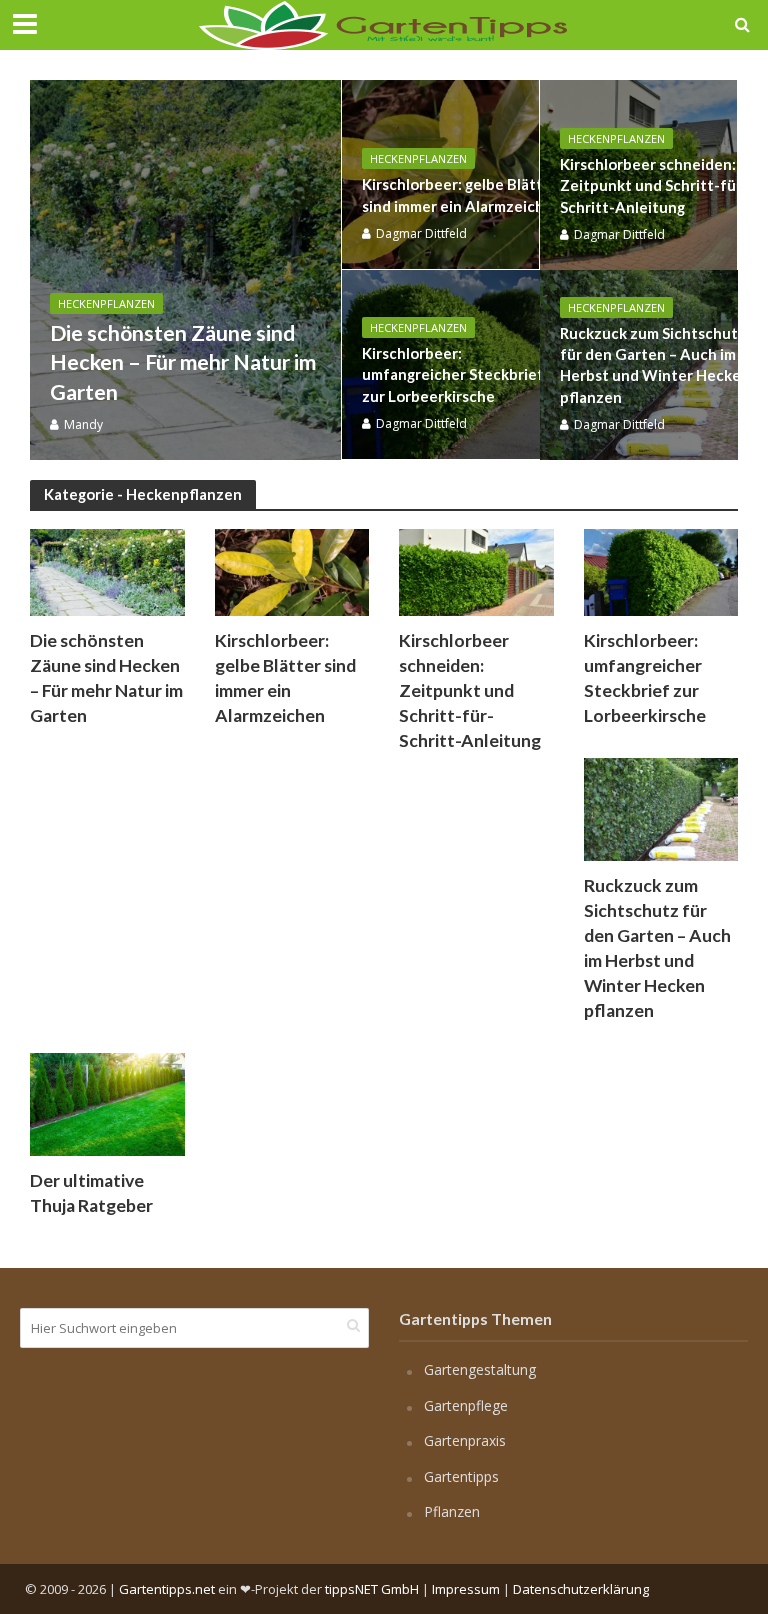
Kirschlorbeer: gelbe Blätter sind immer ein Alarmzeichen (462, 194)
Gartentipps (461, 1476)
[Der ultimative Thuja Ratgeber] (107, 1102)
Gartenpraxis (465, 1440)
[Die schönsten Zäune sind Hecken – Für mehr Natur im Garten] (185, 270)
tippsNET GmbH (372, 1589)
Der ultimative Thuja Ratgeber (91, 1193)
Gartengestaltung (480, 1369)
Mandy (83, 424)
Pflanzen (452, 1511)
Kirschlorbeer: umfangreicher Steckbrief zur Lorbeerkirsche (453, 374)
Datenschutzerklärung (581, 1589)
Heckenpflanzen (106, 303)
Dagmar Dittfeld (421, 233)
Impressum (466, 1589)
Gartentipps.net (167, 1589)
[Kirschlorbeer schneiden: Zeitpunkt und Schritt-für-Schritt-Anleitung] (476, 571)
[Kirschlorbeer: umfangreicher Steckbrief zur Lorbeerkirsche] (661, 571)
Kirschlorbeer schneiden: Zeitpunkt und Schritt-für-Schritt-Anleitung (654, 185)
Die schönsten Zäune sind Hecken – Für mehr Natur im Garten (183, 362)
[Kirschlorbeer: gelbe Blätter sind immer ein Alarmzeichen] (292, 571)
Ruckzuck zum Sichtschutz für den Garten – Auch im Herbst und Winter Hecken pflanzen (655, 365)
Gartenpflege (466, 1405)
